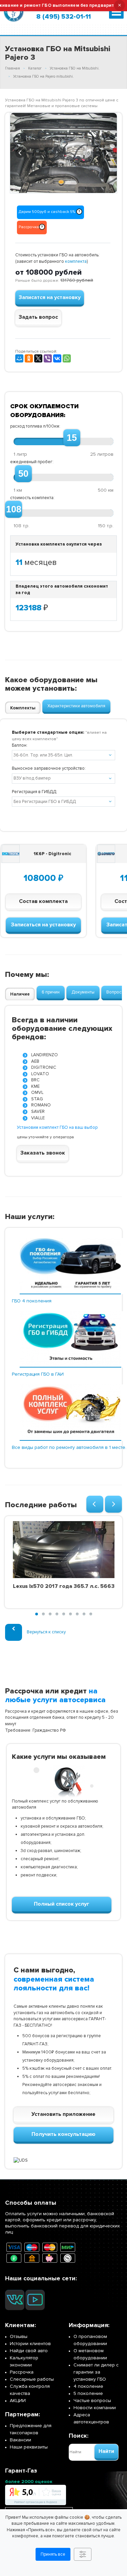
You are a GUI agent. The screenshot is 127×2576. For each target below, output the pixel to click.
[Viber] (48, 358)
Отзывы (19, 2336)
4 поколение (88, 2386)
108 (14, 509)
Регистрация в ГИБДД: (35, 792)
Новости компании (95, 2408)
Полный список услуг (62, 1904)
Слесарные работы (32, 2379)
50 (23, 474)
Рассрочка (22, 2372)
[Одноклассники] (29, 358)
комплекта (76, 261)
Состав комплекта (43, 901)
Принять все (53, 2554)
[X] (38, 358)
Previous (20, 152)
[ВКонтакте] (57, 358)
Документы (83, 992)
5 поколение (88, 2393)
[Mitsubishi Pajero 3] (63, 153)
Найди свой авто (29, 2351)
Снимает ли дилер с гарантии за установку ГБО (96, 2372)
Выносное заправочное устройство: (49, 768)
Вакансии (20, 2440)
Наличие (20, 994)
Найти (106, 2451)
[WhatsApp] (67, 358)
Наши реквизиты (29, 2447)
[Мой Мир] (19, 358)
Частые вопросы (92, 2401)
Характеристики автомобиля (76, 706)
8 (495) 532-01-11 (63, 17)
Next (107, 152)
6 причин (51, 992)
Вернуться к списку (46, 1632)
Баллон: (20, 745)
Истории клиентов (30, 2344)
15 (72, 438)
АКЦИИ (18, 2401)
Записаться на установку (43, 925)
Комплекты (23, 708)
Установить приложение (63, 2114)
